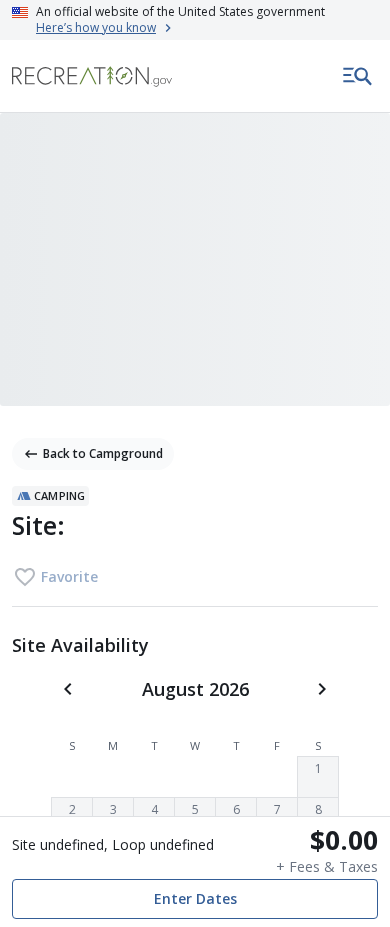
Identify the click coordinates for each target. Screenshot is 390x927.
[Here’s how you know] (195, 20)
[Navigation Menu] (358, 76)
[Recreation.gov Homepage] (92, 76)
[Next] (322, 689)
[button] (318, 777)
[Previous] (68, 689)
